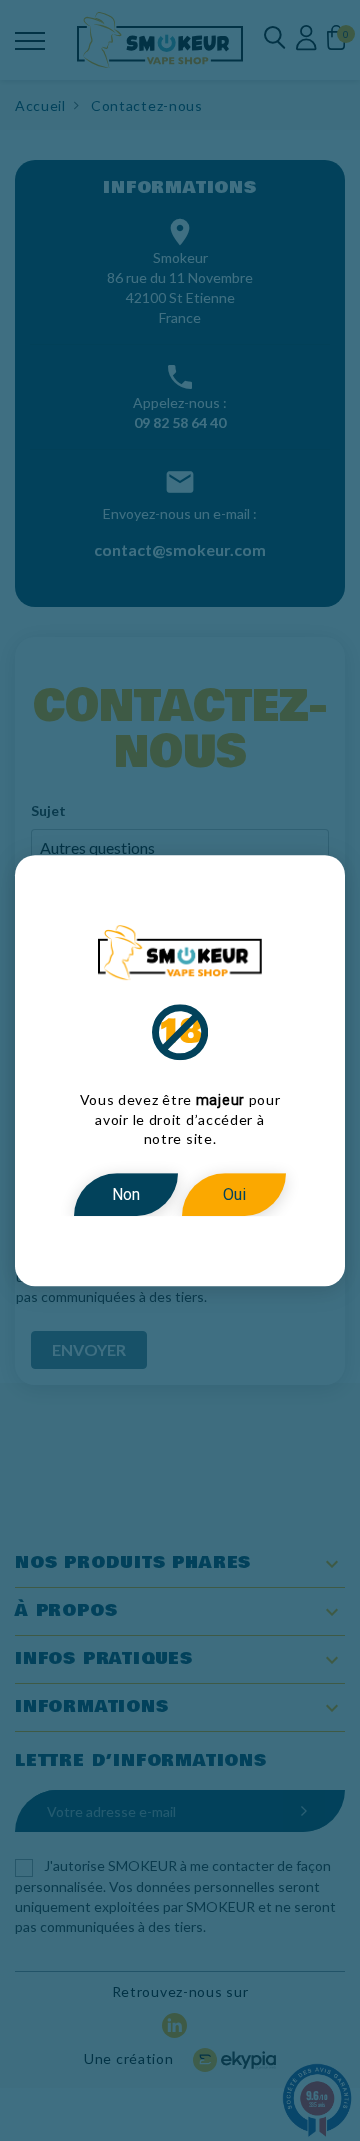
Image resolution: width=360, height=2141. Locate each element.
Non (126, 1194)
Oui (234, 1194)
